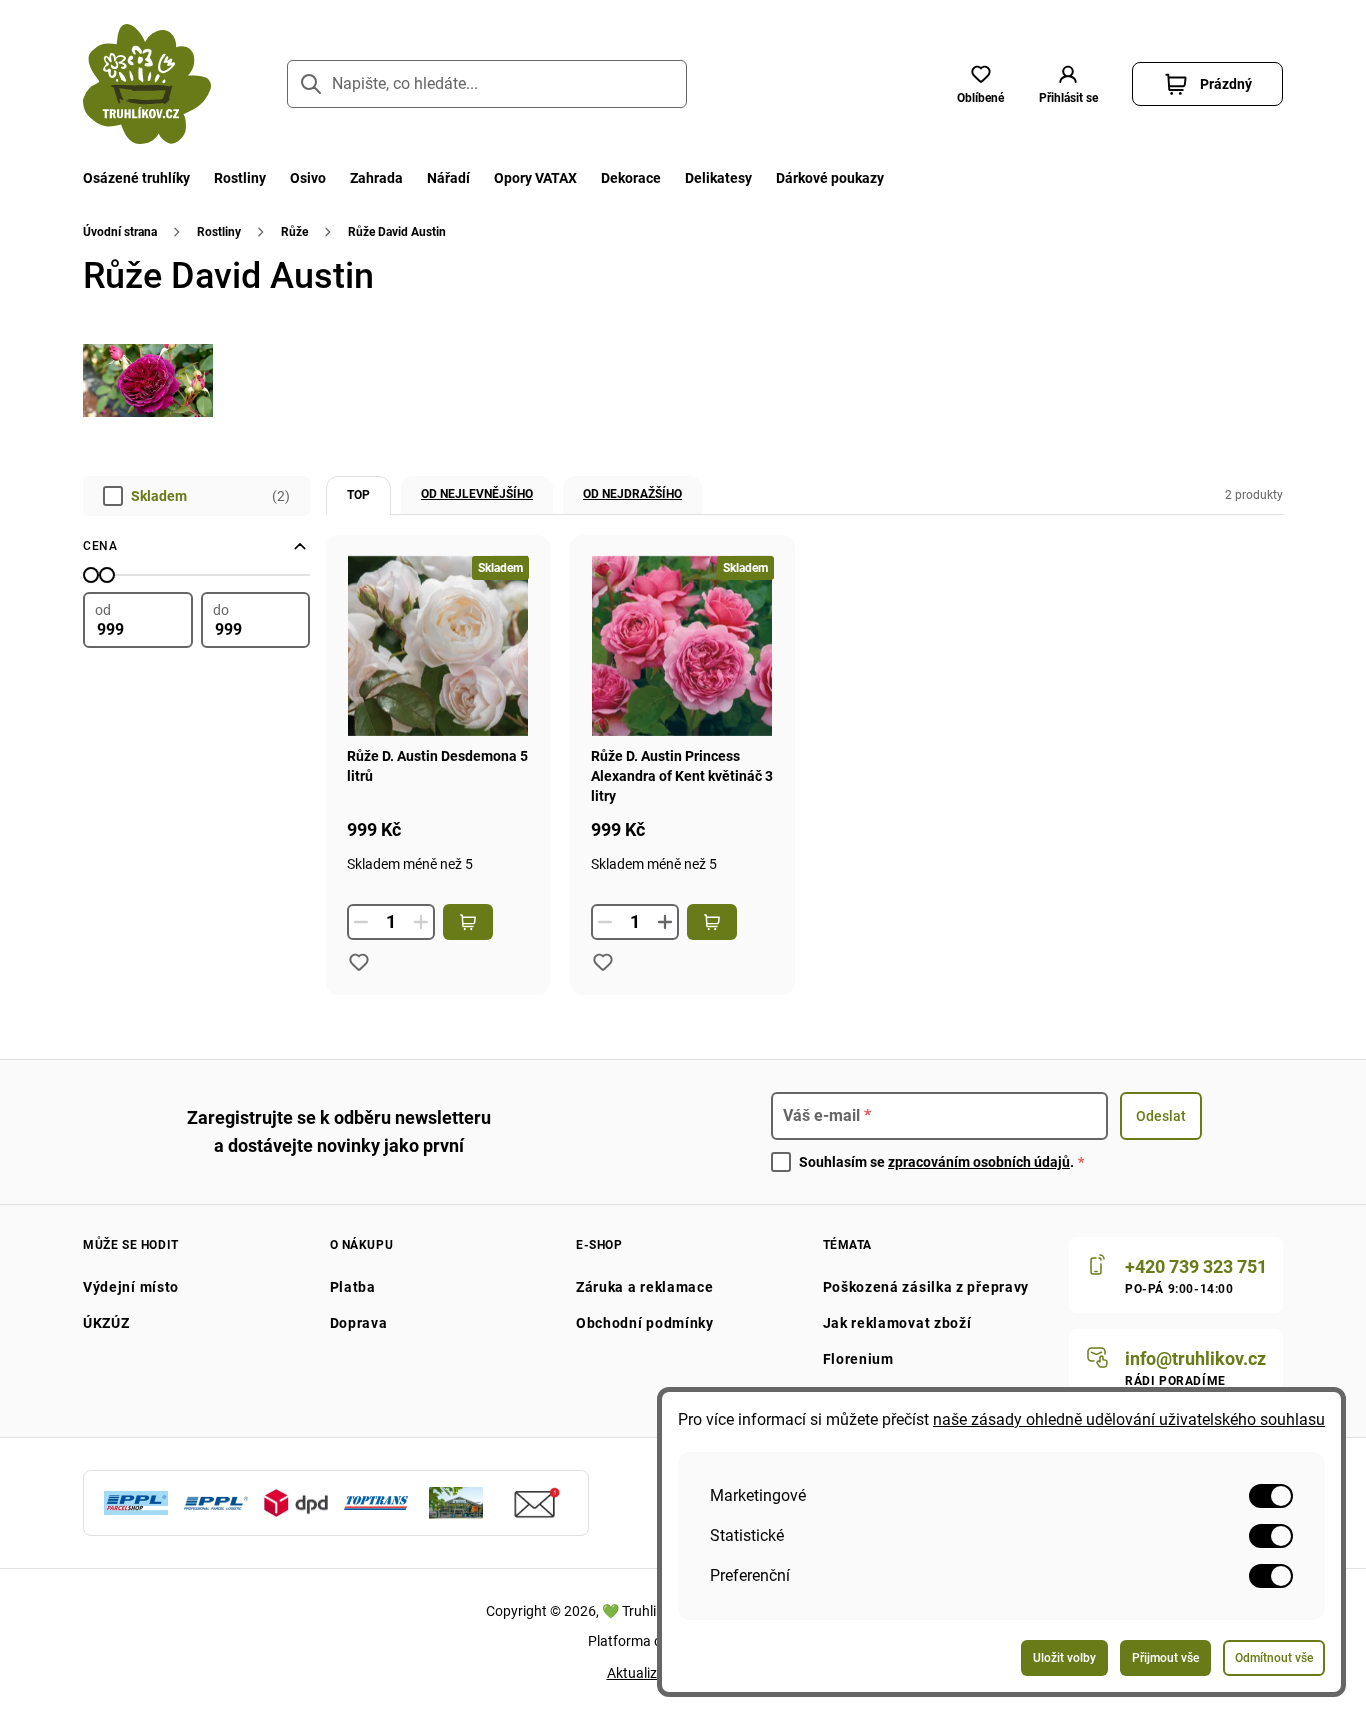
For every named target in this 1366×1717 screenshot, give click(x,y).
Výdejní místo (131, 1287)
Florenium (858, 1359)
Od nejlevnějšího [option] (477, 494)
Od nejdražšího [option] (632, 494)
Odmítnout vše (1274, 1658)
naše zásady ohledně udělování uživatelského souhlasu (1129, 1419)
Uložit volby (1064, 1658)
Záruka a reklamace (645, 1287)
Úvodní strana (120, 232)
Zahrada (376, 178)
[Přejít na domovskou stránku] (147, 84)
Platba (353, 1287)
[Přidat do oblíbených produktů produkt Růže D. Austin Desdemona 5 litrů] (359, 962)
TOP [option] (358, 495)
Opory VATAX (535, 178)
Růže (294, 232)
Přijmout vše (1165, 1658)
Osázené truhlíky (136, 178)
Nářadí (448, 178)
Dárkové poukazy (830, 178)
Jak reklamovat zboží (897, 1323)
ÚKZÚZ (106, 1323)
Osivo (308, 178)
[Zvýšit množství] (665, 922)
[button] (1068, 84)
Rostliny (240, 178)
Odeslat (1161, 1116)
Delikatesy (718, 178)
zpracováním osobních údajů (979, 1162)
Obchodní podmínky (645, 1323)
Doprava (359, 1323)
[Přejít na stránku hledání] (311, 84)
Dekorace (631, 178)
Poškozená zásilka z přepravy (926, 1287)
